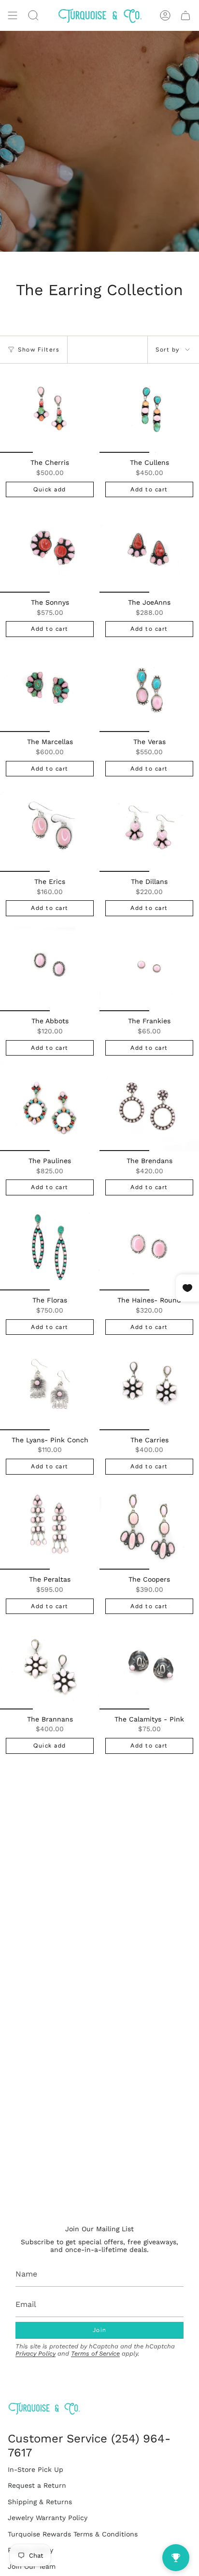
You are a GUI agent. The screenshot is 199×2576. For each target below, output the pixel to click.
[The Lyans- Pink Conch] (50, 1385)
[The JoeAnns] (149, 548)
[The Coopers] (149, 1525)
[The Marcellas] (50, 687)
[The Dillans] (149, 827)
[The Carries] (149, 1385)
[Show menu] (13, 15)
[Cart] (185, 15)
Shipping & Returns (40, 2502)
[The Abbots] (50, 967)
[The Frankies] (149, 967)
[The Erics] (50, 827)
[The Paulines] (50, 1106)
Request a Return (37, 2485)
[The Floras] (50, 1246)
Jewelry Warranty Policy (48, 2518)
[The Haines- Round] (149, 1246)
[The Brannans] (50, 1664)
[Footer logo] (44, 2408)
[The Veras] (149, 687)
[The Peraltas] (50, 1525)
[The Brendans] (149, 1106)
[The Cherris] (50, 408)
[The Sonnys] (50, 548)
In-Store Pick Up (36, 2469)
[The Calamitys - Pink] (149, 1664)
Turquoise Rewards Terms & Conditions (73, 2534)
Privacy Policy (36, 2353)
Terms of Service (95, 2353)
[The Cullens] (149, 408)
